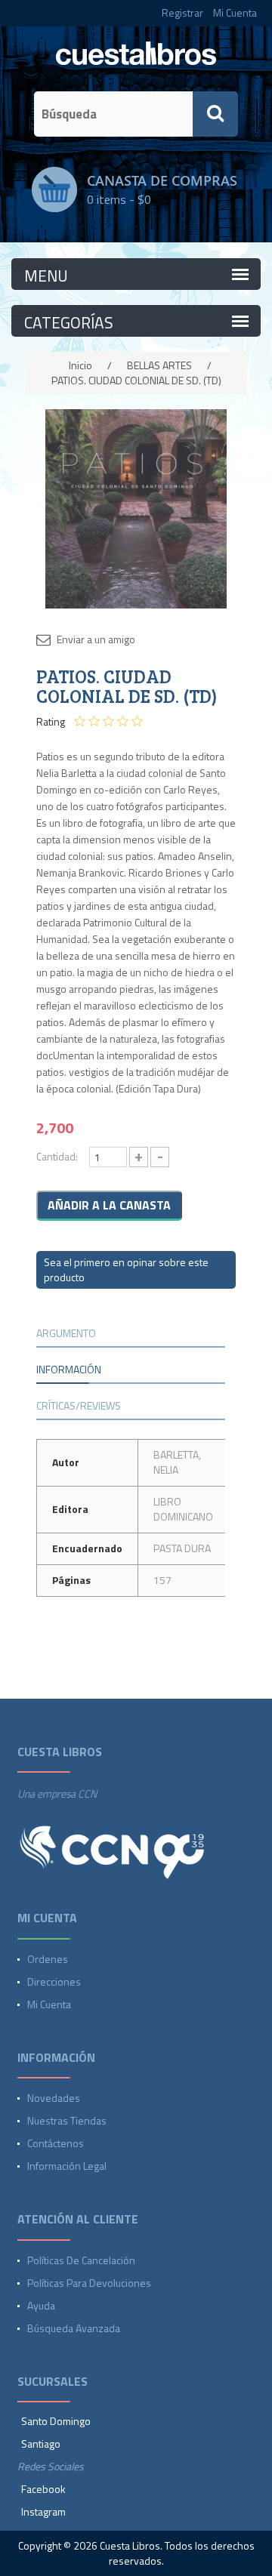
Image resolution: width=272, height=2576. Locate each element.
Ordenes (48, 1959)
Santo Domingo (56, 2421)
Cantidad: (57, 1156)
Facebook (43, 2489)
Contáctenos (56, 2143)
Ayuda (41, 2305)
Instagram (43, 2511)
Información (69, 1369)
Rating (51, 722)
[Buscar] (215, 114)
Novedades (54, 2098)
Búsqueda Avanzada (74, 2328)
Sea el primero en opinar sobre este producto (126, 1270)
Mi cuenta (49, 2004)
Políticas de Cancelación (81, 2260)
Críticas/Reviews (79, 1405)
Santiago (41, 2444)
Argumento (66, 1333)
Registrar (182, 12)
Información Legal (67, 2166)
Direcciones (54, 1981)
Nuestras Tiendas (67, 2120)
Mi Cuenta (235, 12)
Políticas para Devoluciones (89, 2283)
